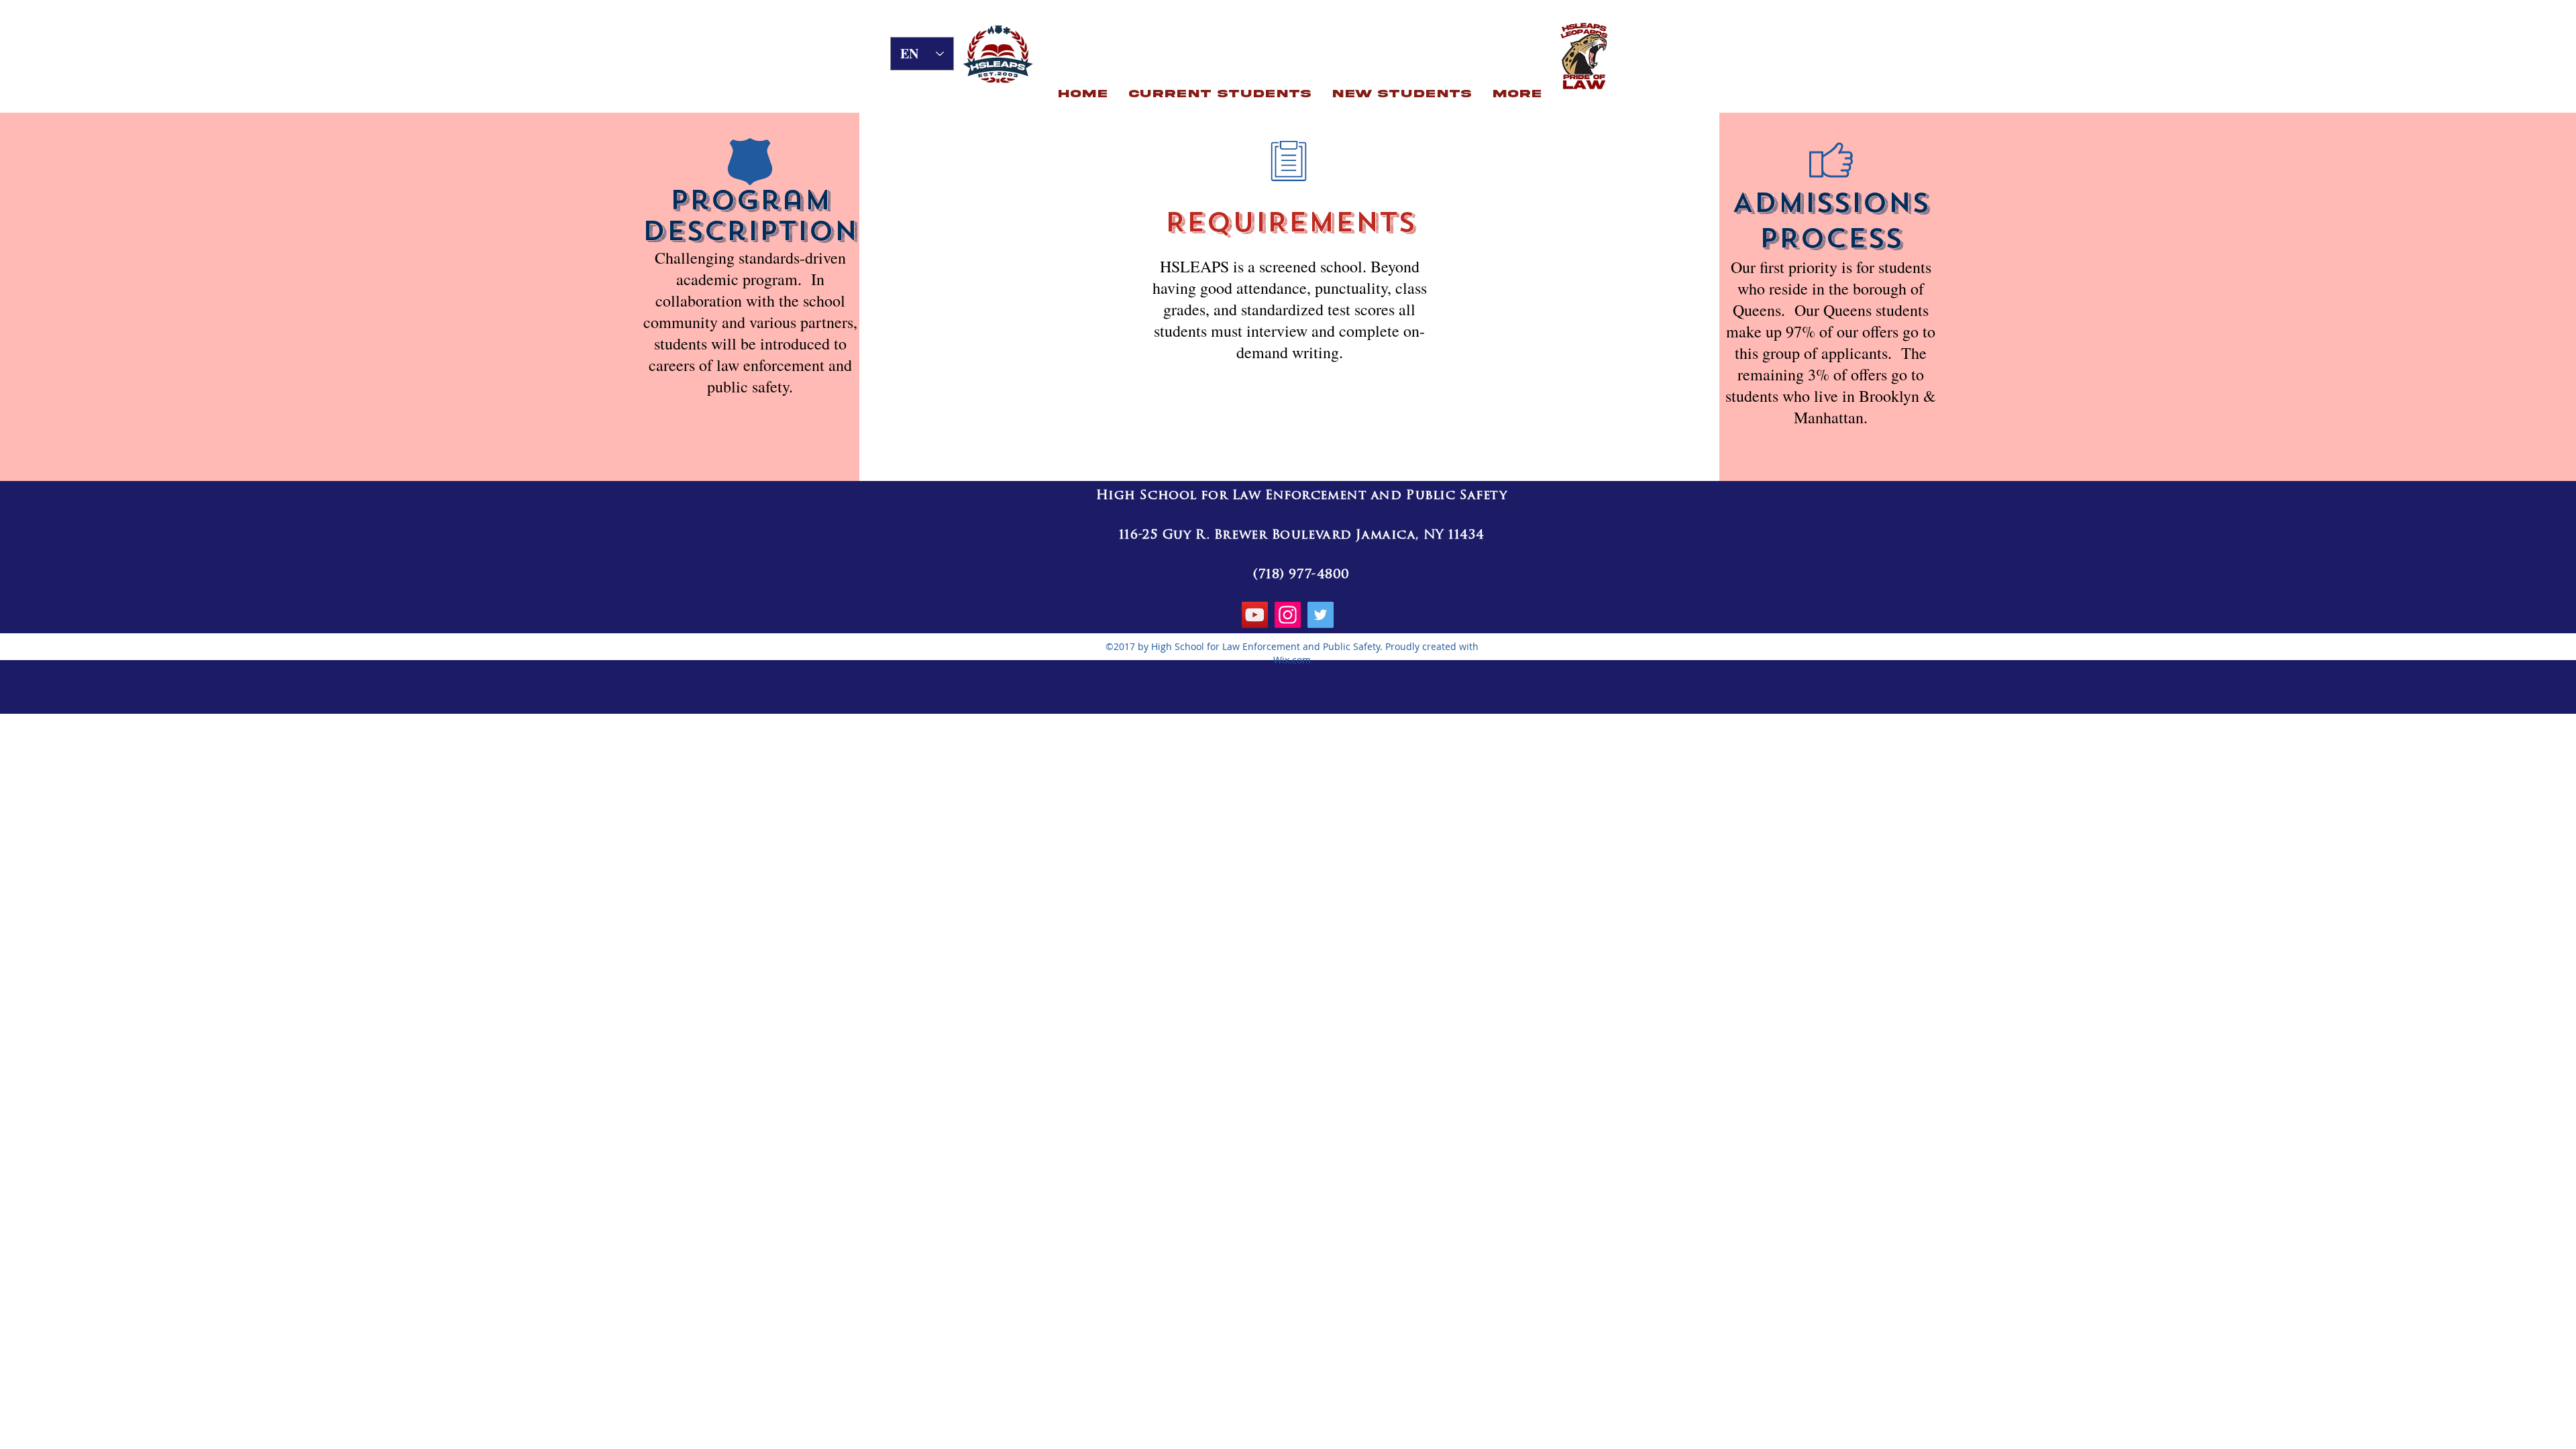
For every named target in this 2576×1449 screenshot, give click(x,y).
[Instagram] (1288, 615)
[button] (1220, 94)
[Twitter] (1321, 615)
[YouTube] (1255, 615)
